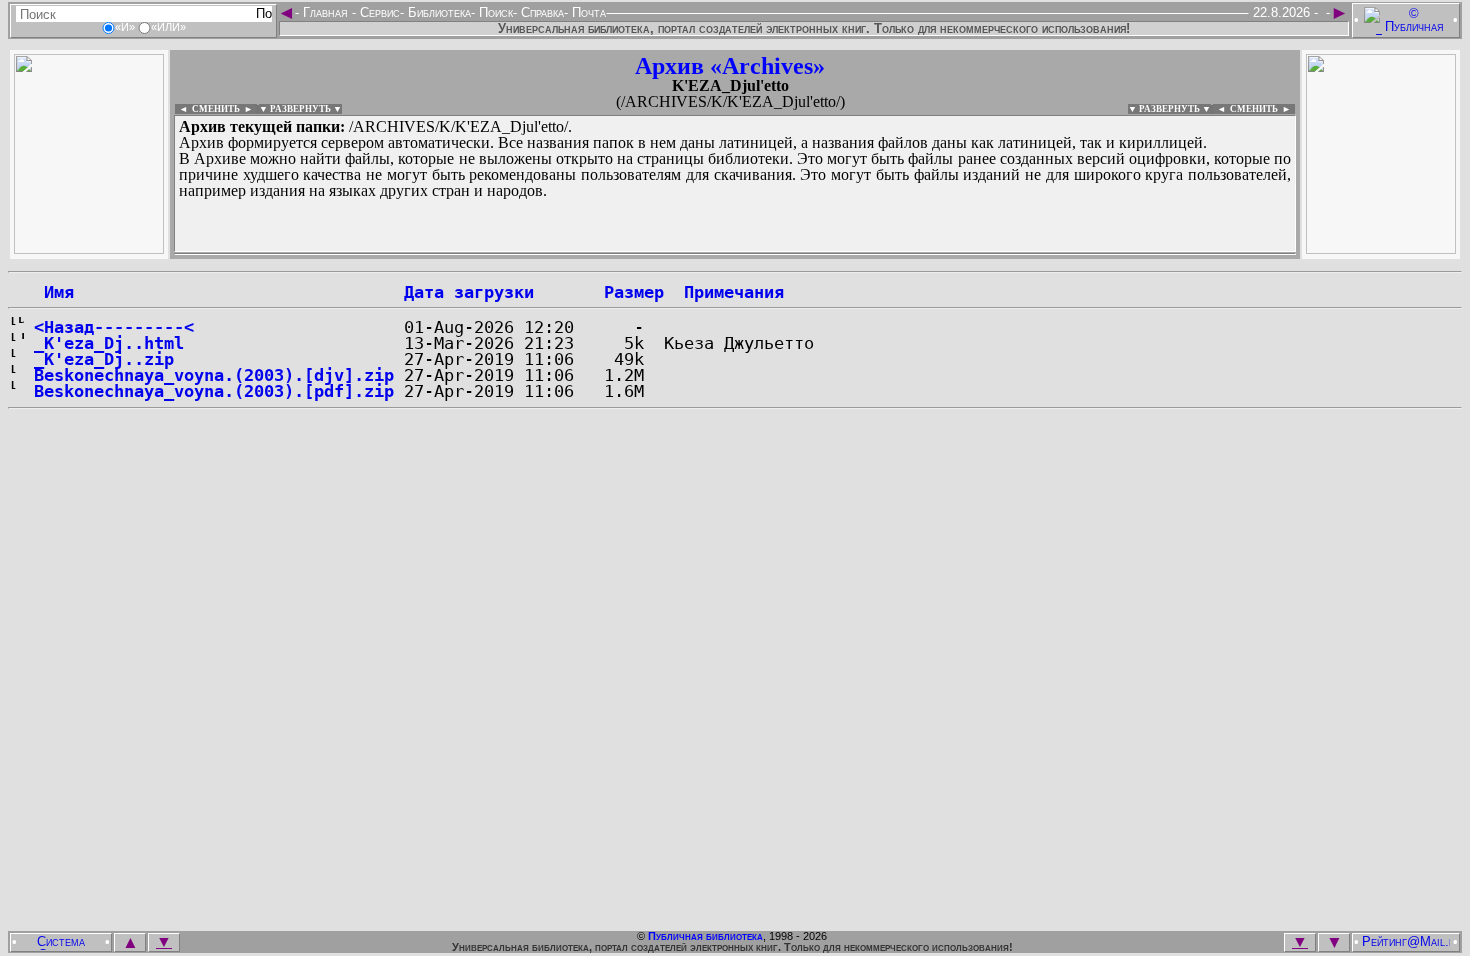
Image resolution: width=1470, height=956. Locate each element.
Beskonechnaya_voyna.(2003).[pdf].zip (214, 391)
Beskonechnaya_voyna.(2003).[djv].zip (214, 375)
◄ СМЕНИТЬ (207, 109)
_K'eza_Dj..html (109, 343)
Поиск (494, 12)
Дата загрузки (469, 292)
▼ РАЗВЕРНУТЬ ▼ (300, 109)
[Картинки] (1381, 248)
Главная (325, 12)
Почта (587, 12)
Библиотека (437, 12)
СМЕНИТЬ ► (1262, 109)
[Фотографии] (89, 248)
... (659, 254)
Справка (540, 12)
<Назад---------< (114, 327)
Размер (634, 292)
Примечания (734, 292)
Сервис (378, 12)
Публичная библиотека (705, 936)
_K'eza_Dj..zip (104, 359)
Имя (54, 292)
